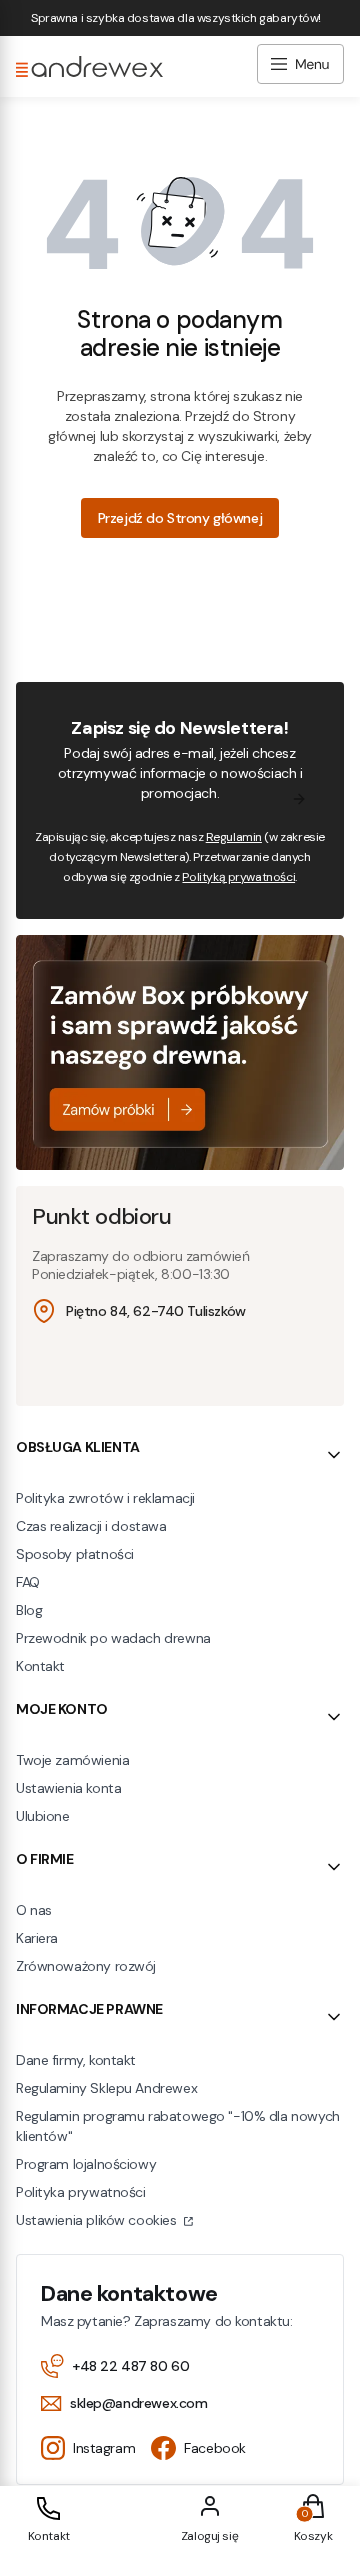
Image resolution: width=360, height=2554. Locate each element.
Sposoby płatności (75, 1554)
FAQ (28, 1582)
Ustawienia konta (68, 1788)
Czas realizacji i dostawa (91, 1526)
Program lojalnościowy (86, 2164)
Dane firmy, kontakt (76, 2060)
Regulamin (234, 837)
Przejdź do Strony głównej (180, 518)
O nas (34, 1910)
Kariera (37, 1938)
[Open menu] (300, 66)
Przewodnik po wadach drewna (113, 1638)
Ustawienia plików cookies (98, 2220)
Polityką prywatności (238, 877)
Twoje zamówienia (72, 1760)
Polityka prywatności (81, 2192)
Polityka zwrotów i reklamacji (105, 1498)
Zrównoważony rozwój (86, 1966)
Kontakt (40, 1666)
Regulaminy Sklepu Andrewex (106, 2088)
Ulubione (43, 1816)
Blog (29, 1610)
